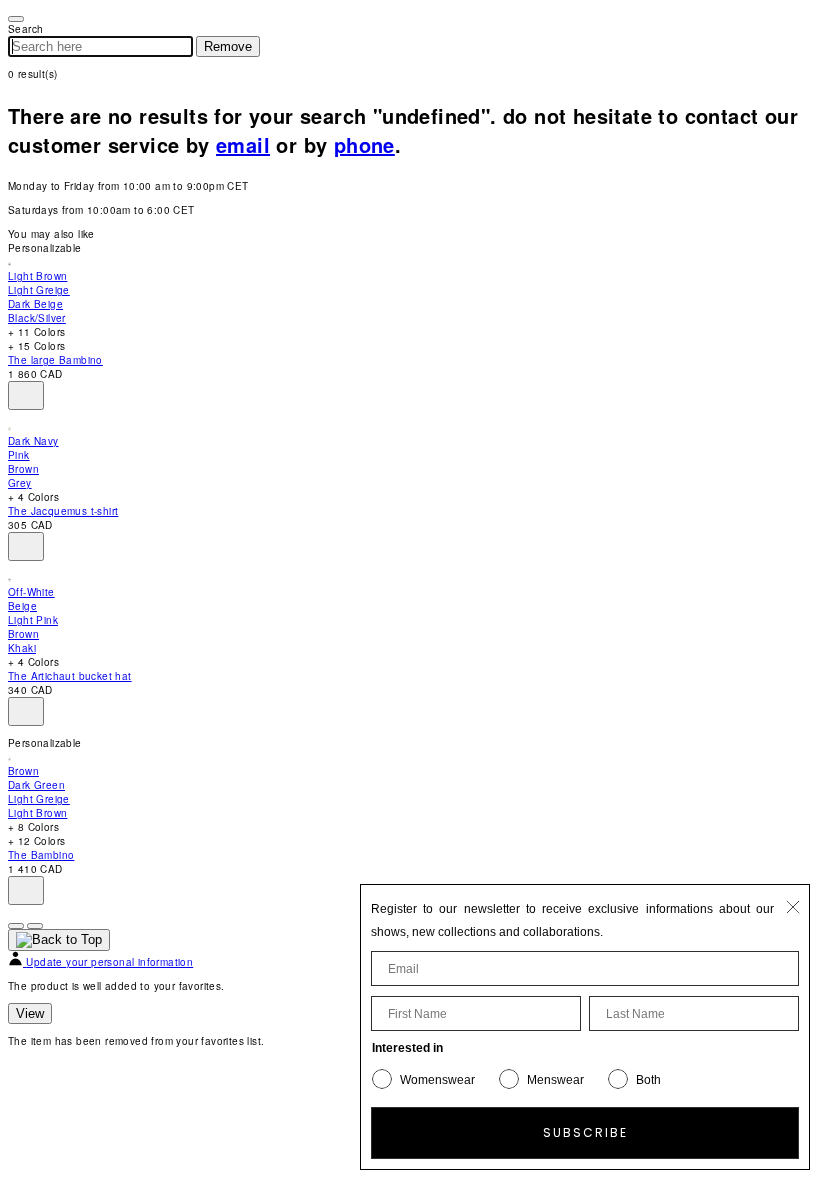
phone (364, 144)
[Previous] (16, 926)
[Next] (35, 926)
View (30, 1013)
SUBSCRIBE (585, 1132)
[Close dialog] (793, 907)
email (243, 144)
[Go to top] (59, 940)
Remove (228, 46)
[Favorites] (26, 395)
